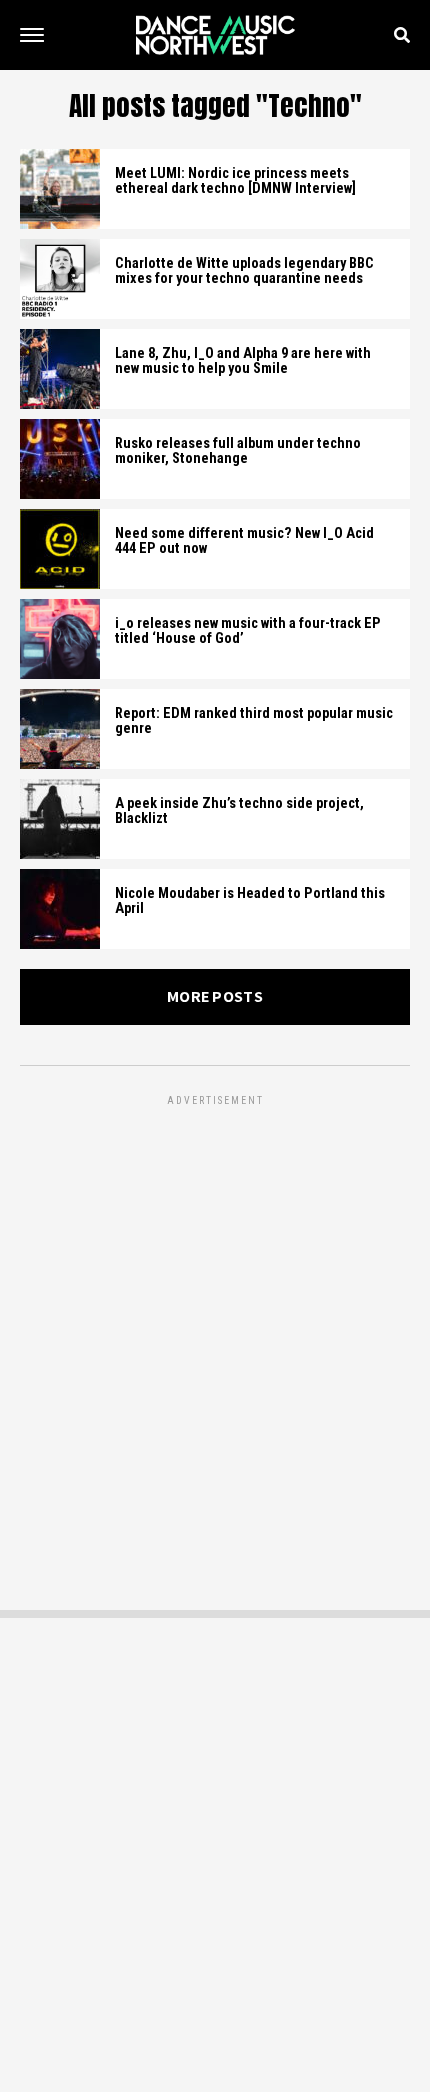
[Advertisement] (215, 1325)
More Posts (215, 996)
